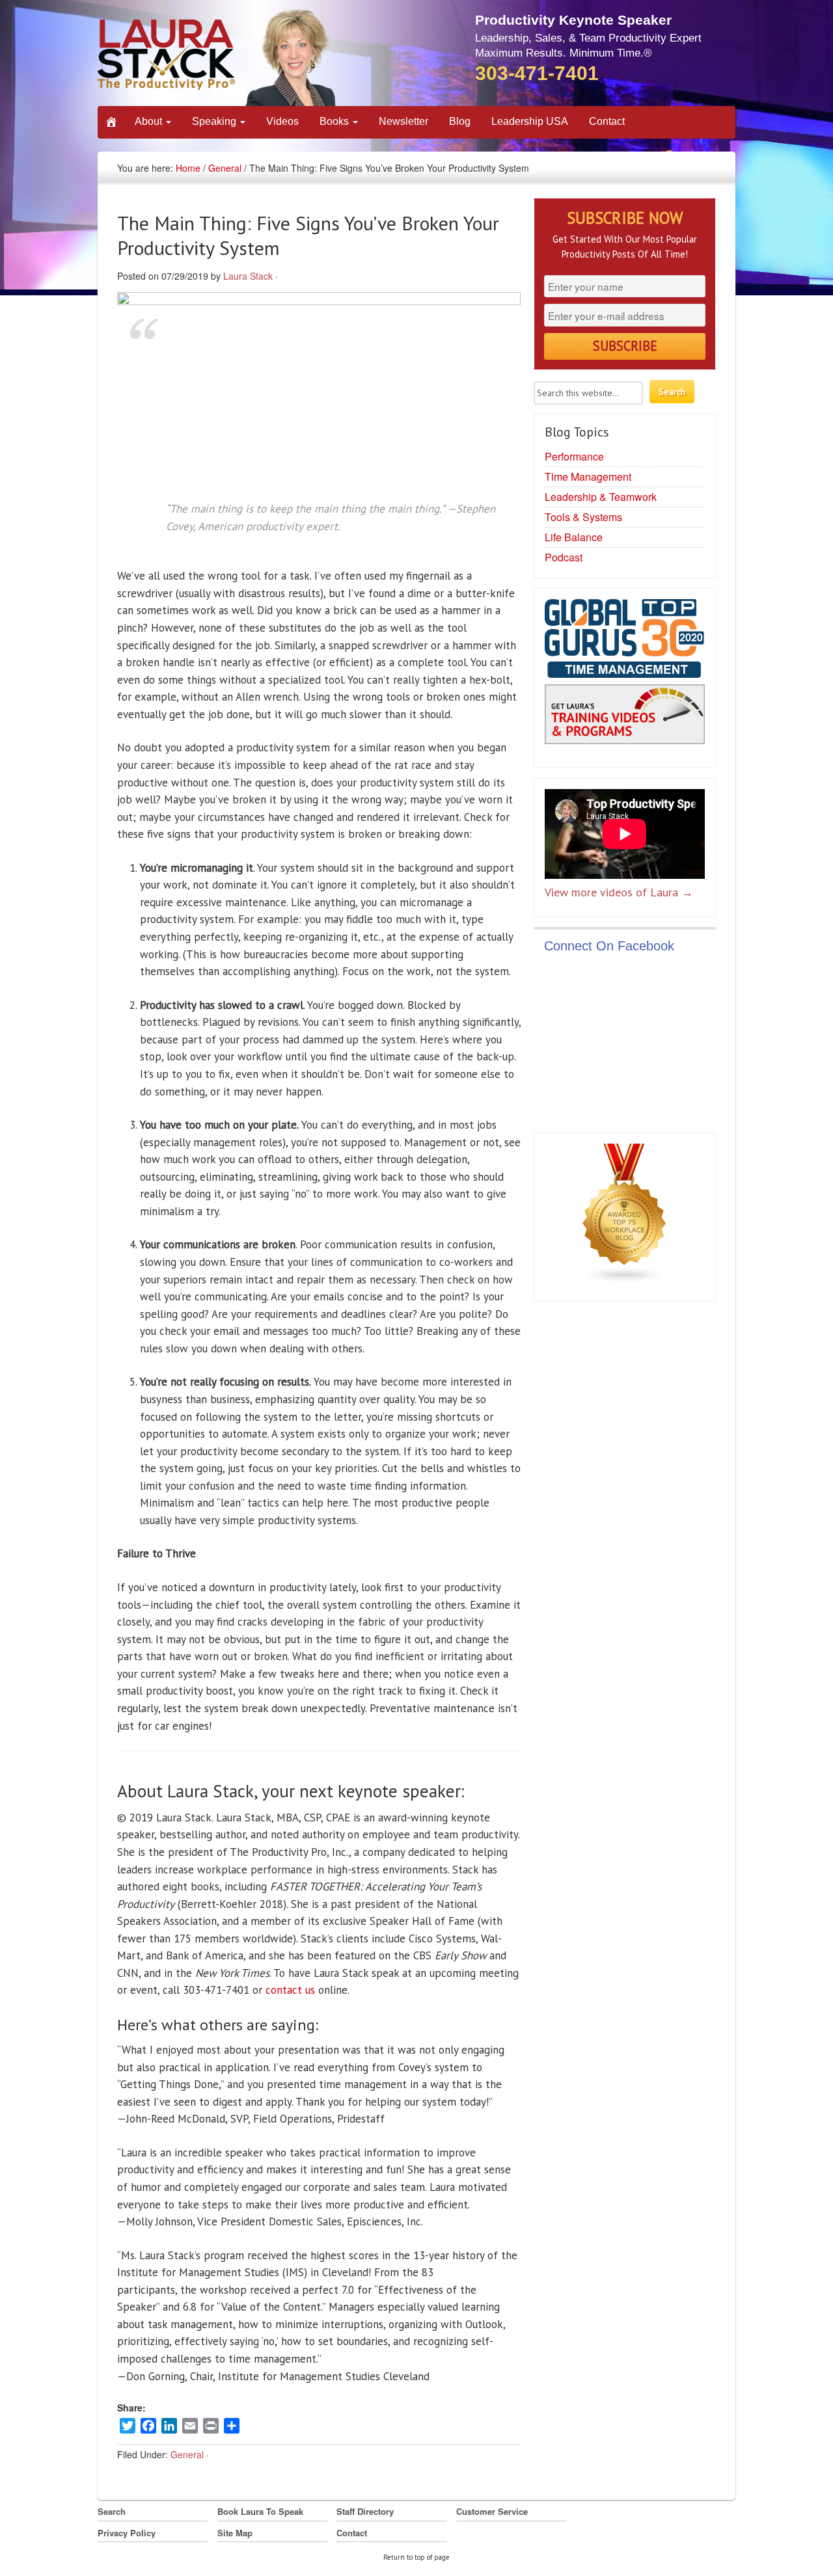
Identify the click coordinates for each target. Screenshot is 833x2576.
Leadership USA (530, 121)
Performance (574, 456)
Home (188, 168)
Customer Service (492, 2511)
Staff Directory (365, 2511)
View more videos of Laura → (619, 892)
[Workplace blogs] (625, 1216)
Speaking (215, 121)
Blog (460, 121)
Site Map (235, 2533)
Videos (282, 121)
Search (112, 2511)
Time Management (588, 476)
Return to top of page (416, 2557)
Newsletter (403, 121)
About (150, 121)
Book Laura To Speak (260, 2511)
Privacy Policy (127, 2533)
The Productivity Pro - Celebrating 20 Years (218, 57)
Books (335, 121)
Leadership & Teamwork (601, 497)
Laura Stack (248, 276)
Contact (607, 121)
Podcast (564, 557)
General (225, 168)
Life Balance (574, 537)
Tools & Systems (583, 517)
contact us (290, 1990)
